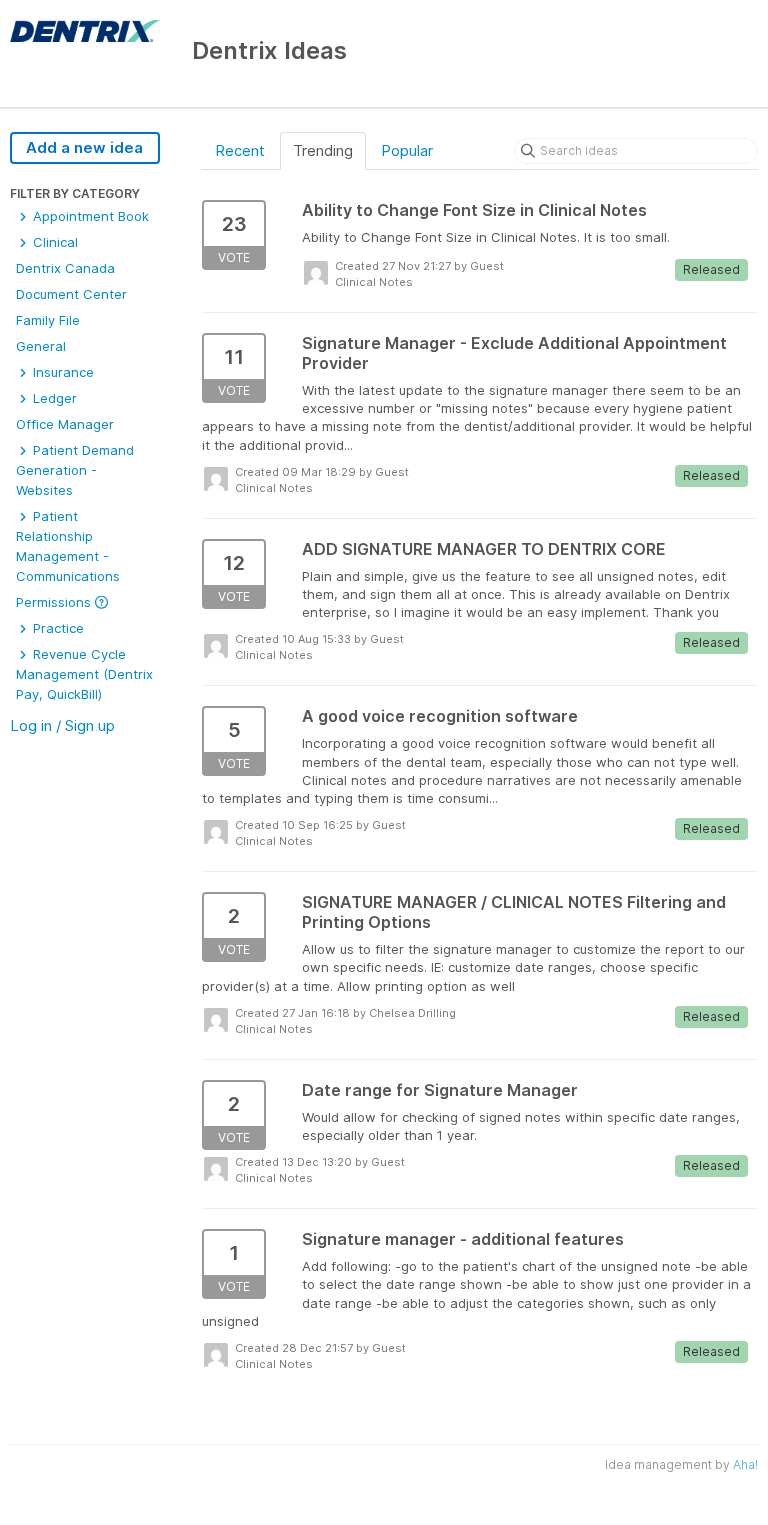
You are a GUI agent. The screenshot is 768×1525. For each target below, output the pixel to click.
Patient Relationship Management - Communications (68, 546)
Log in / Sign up (62, 725)
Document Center (71, 294)
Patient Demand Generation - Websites (75, 470)
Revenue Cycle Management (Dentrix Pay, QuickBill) (84, 674)
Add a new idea (84, 147)
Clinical (53, 242)
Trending (323, 150)
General (41, 346)
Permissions (55, 602)
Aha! (745, 1464)
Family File (48, 320)
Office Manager (65, 424)
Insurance (61, 372)
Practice (56, 628)
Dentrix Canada (65, 268)
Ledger (53, 398)
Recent (240, 150)
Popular (407, 150)
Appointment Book (89, 216)
